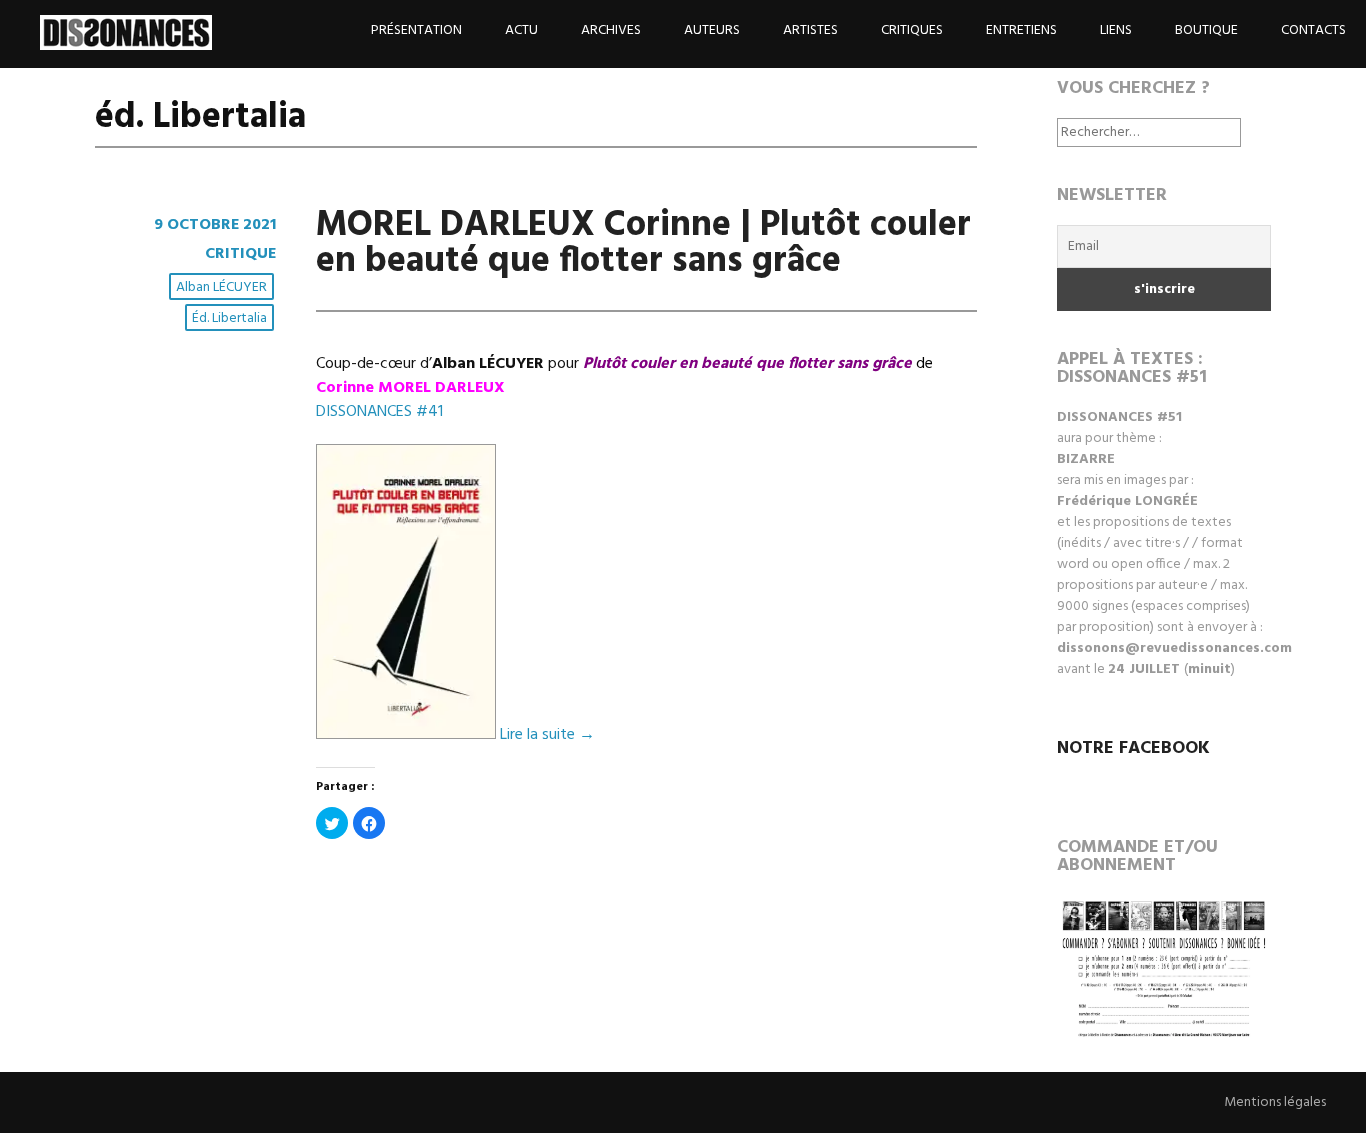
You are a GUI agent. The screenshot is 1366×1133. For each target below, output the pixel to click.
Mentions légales (1275, 1102)
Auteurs (712, 30)
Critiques (912, 30)
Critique (240, 254)
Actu (521, 30)
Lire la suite (547, 735)
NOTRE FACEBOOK (1133, 748)
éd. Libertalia (229, 318)
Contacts (1313, 30)
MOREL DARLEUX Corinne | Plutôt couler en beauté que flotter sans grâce (643, 244)
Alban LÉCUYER (221, 287)
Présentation (416, 30)
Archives (611, 30)
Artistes (810, 30)
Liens (1116, 30)
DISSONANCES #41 (379, 412)
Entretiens (1021, 30)
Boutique (1206, 30)
